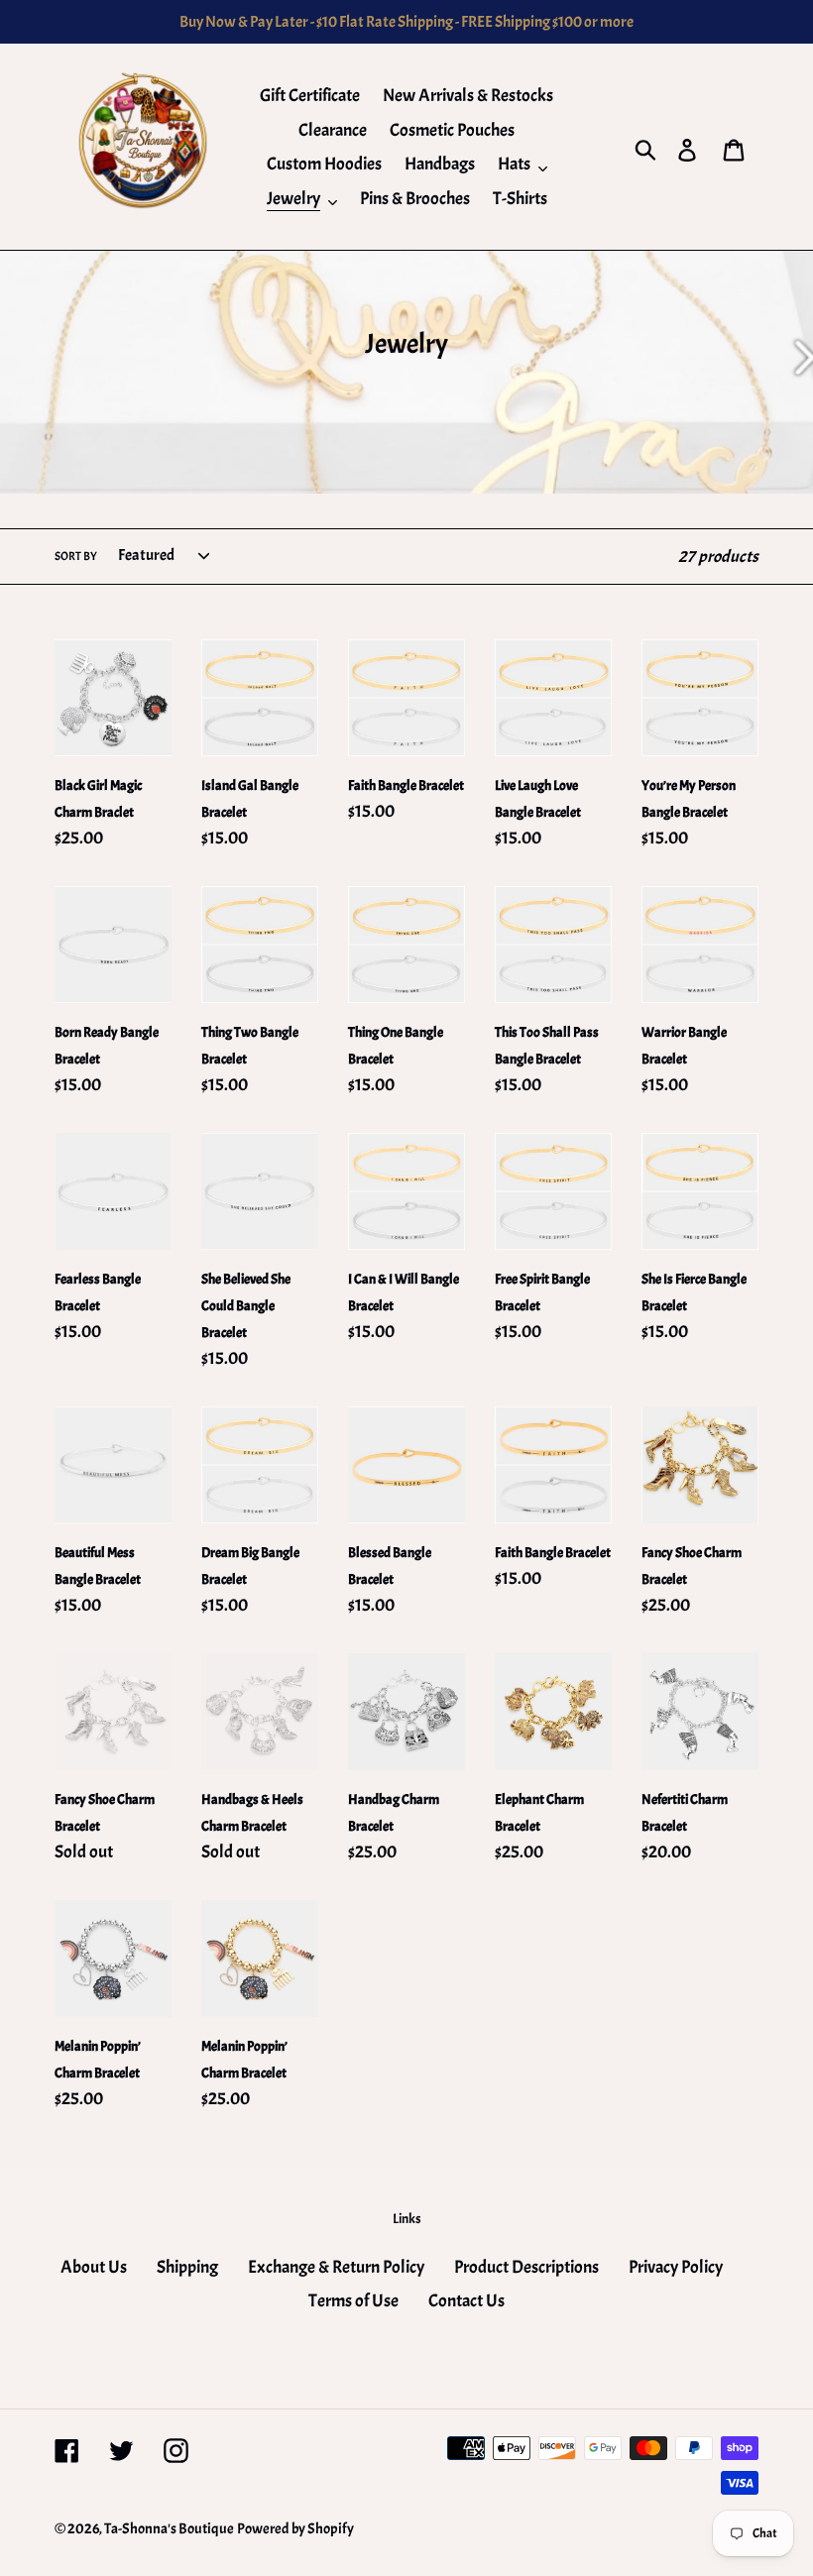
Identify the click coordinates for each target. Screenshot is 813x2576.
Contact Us (466, 2301)
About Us (94, 2267)
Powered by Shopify (295, 2529)
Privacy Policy (676, 2267)
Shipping (187, 2267)
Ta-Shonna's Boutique (169, 2529)
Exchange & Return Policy (336, 2267)
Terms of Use (353, 2301)
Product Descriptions (526, 2267)
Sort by (76, 556)
